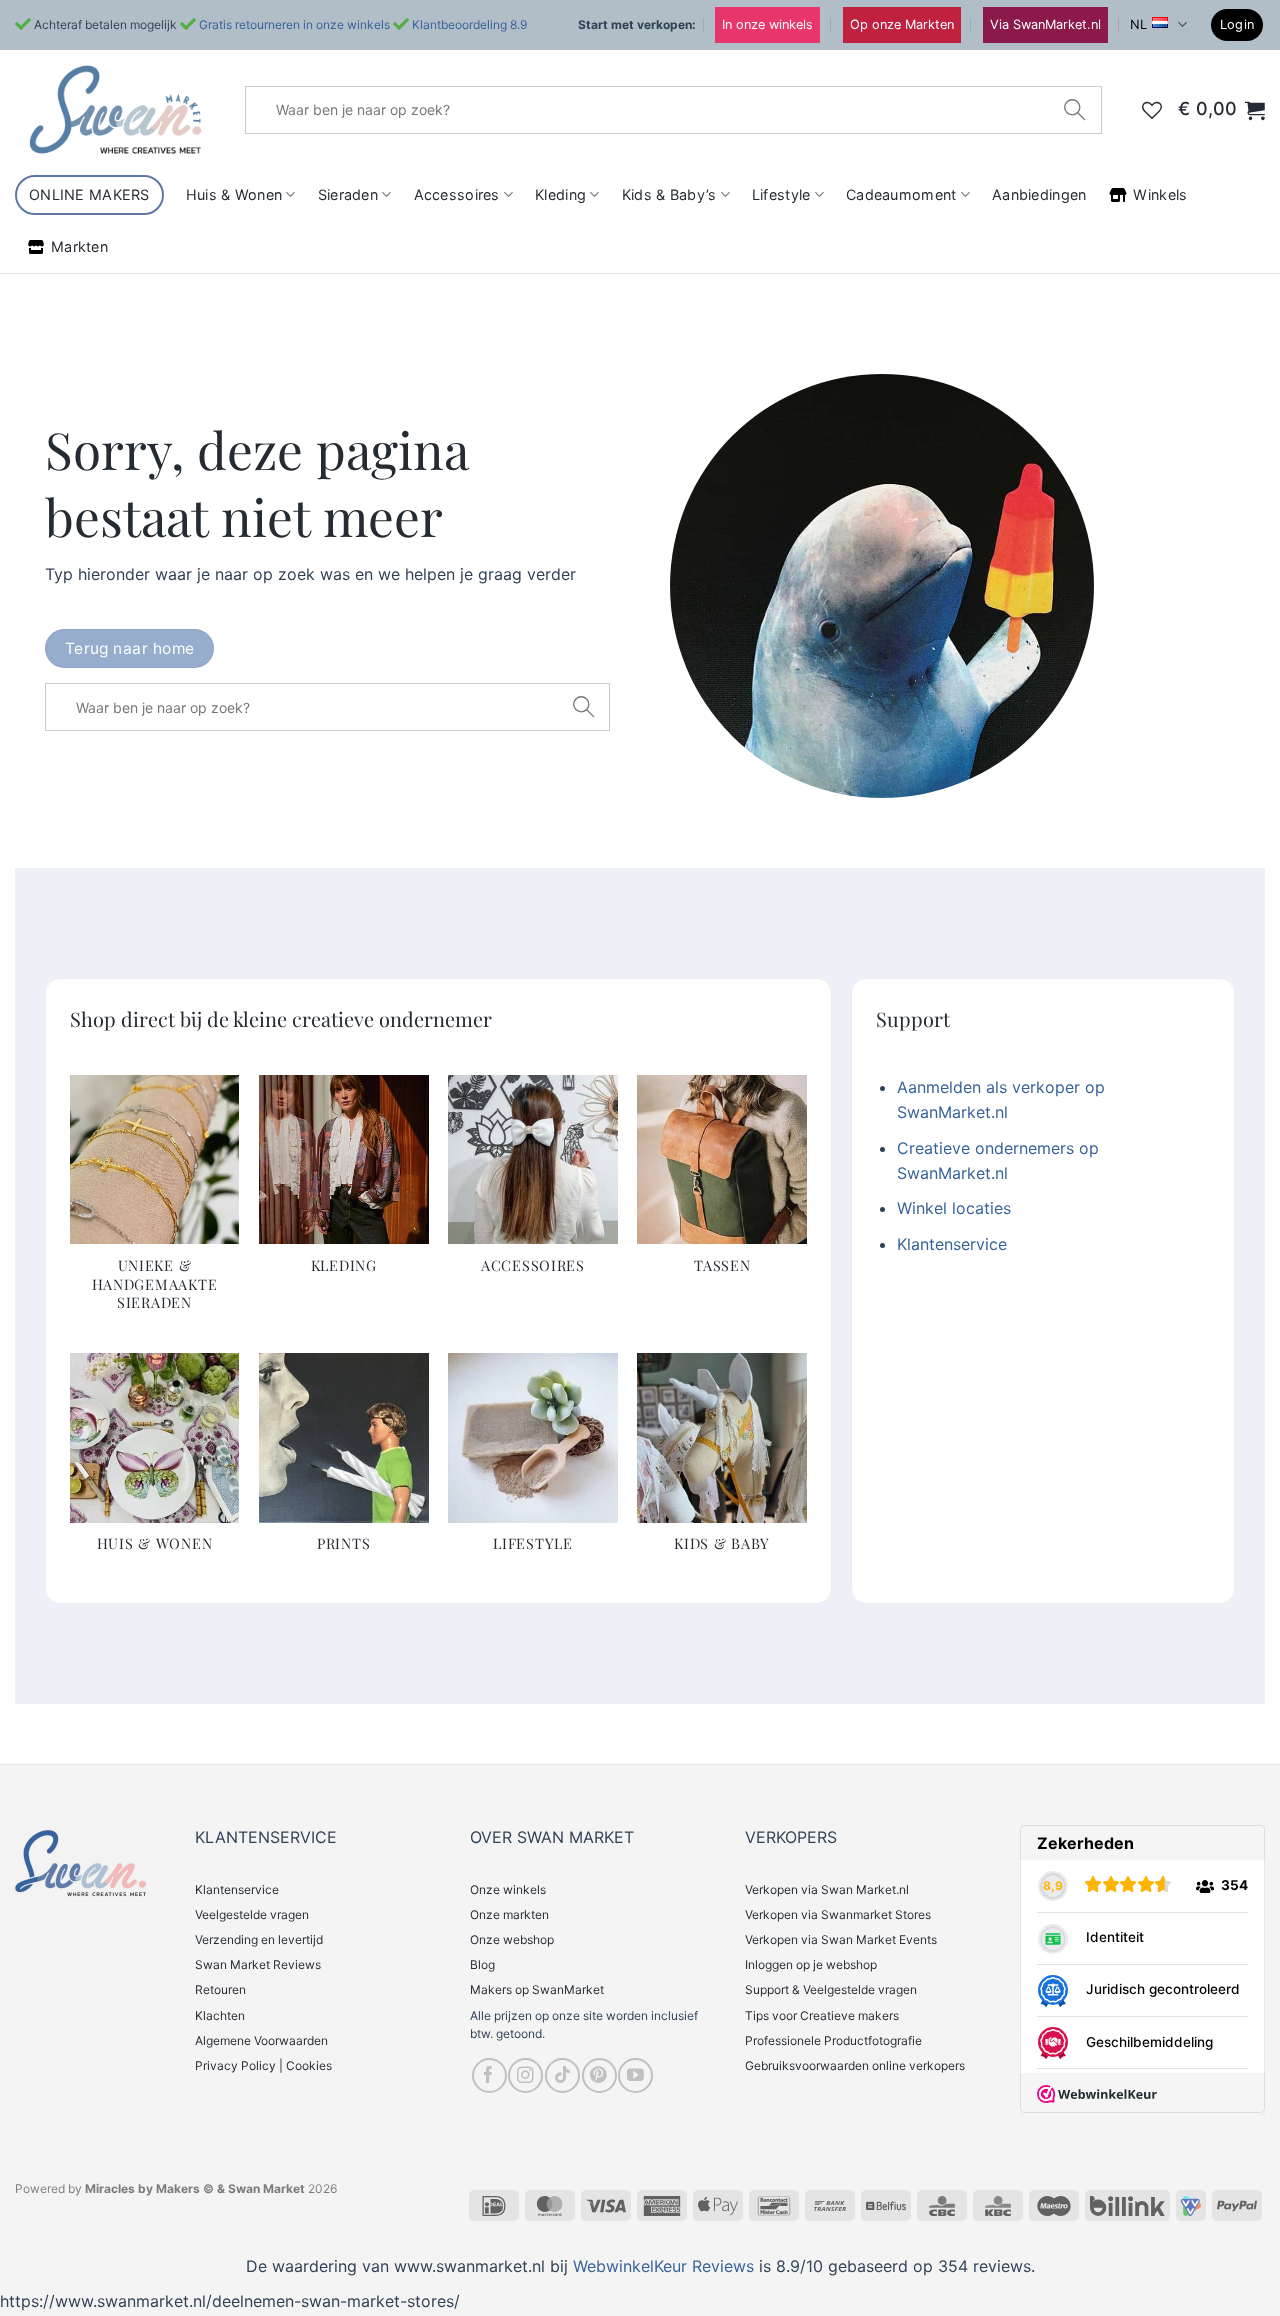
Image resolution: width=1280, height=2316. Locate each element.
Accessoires (457, 194)
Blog (482, 1964)
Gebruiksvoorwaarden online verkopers (855, 2065)
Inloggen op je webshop (811, 1964)
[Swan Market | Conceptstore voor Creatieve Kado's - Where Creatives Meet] (115, 109)
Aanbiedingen (1039, 194)
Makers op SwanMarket (537, 1989)
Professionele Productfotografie (833, 2040)
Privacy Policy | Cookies (263, 2065)
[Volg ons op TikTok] (562, 2075)
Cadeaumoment (901, 194)
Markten (79, 246)
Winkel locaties (954, 1208)
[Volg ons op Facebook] (489, 2075)
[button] (1237, 25)
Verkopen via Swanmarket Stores (838, 1914)
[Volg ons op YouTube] (635, 2075)
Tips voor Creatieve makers (822, 2015)
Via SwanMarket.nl (1045, 24)
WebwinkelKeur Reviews (663, 2266)
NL (1138, 24)
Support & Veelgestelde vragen (831, 1989)
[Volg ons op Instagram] (525, 2075)
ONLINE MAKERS (89, 194)
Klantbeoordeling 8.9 (469, 24)
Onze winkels (508, 1889)
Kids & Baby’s (669, 194)
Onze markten (509, 1914)
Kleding (560, 194)
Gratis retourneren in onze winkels (294, 24)
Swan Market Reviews (258, 1964)
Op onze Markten (902, 24)
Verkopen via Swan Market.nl (827, 1889)
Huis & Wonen (234, 194)
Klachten (220, 2015)
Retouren (220, 1989)
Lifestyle (781, 194)
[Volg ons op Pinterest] (599, 2075)
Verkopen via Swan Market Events (841, 1939)
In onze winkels (767, 24)
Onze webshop (512, 1939)
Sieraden (348, 194)
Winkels (1160, 194)
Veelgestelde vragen (252, 1914)
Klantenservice (952, 1244)
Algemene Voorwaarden (261, 2040)
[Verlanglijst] (1152, 110)
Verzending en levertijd (259, 1939)
